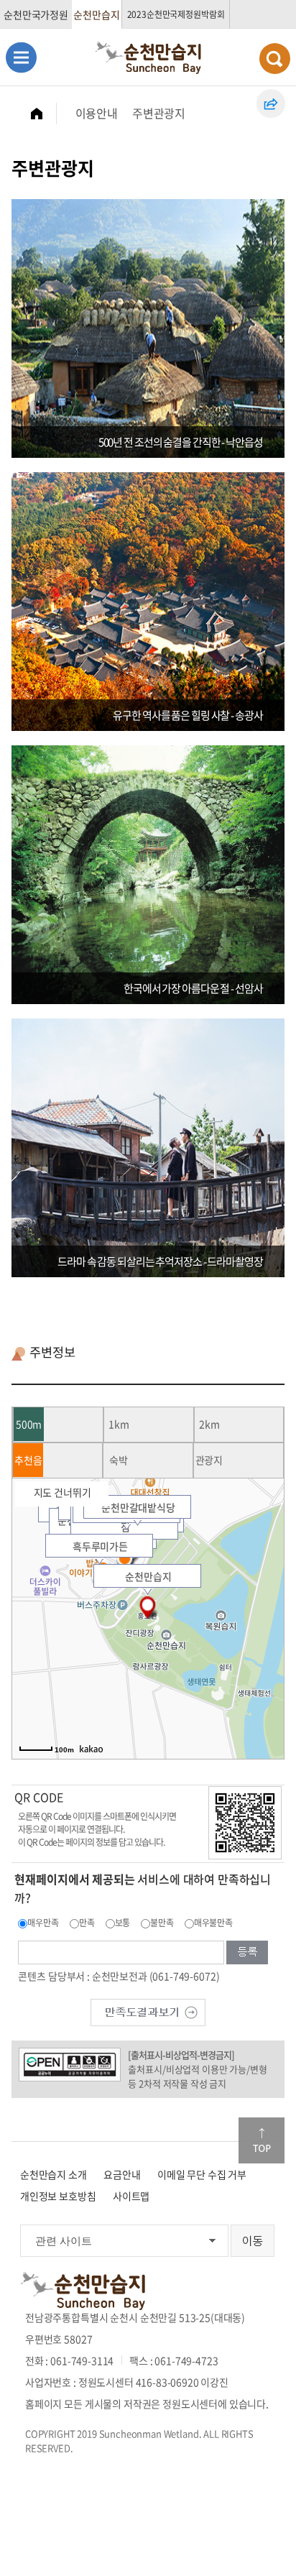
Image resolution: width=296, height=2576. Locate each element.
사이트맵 (131, 2196)
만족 (87, 1923)
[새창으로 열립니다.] (148, 2010)
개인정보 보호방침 (58, 2196)
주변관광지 (159, 113)
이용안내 (97, 113)
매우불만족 (213, 1923)
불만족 (162, 1923)
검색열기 (275, 59)
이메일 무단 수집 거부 (202, 2174)
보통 (123, 1923)
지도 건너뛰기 (63, 1492)
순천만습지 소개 (54, 2174)
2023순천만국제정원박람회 (176, 14)
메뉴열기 (21, 57)
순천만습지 (96, 14)
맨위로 (262, 2140)
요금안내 (122, 2174)
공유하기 (271, 103)
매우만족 (43, 1923)
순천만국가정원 (36, 14)
